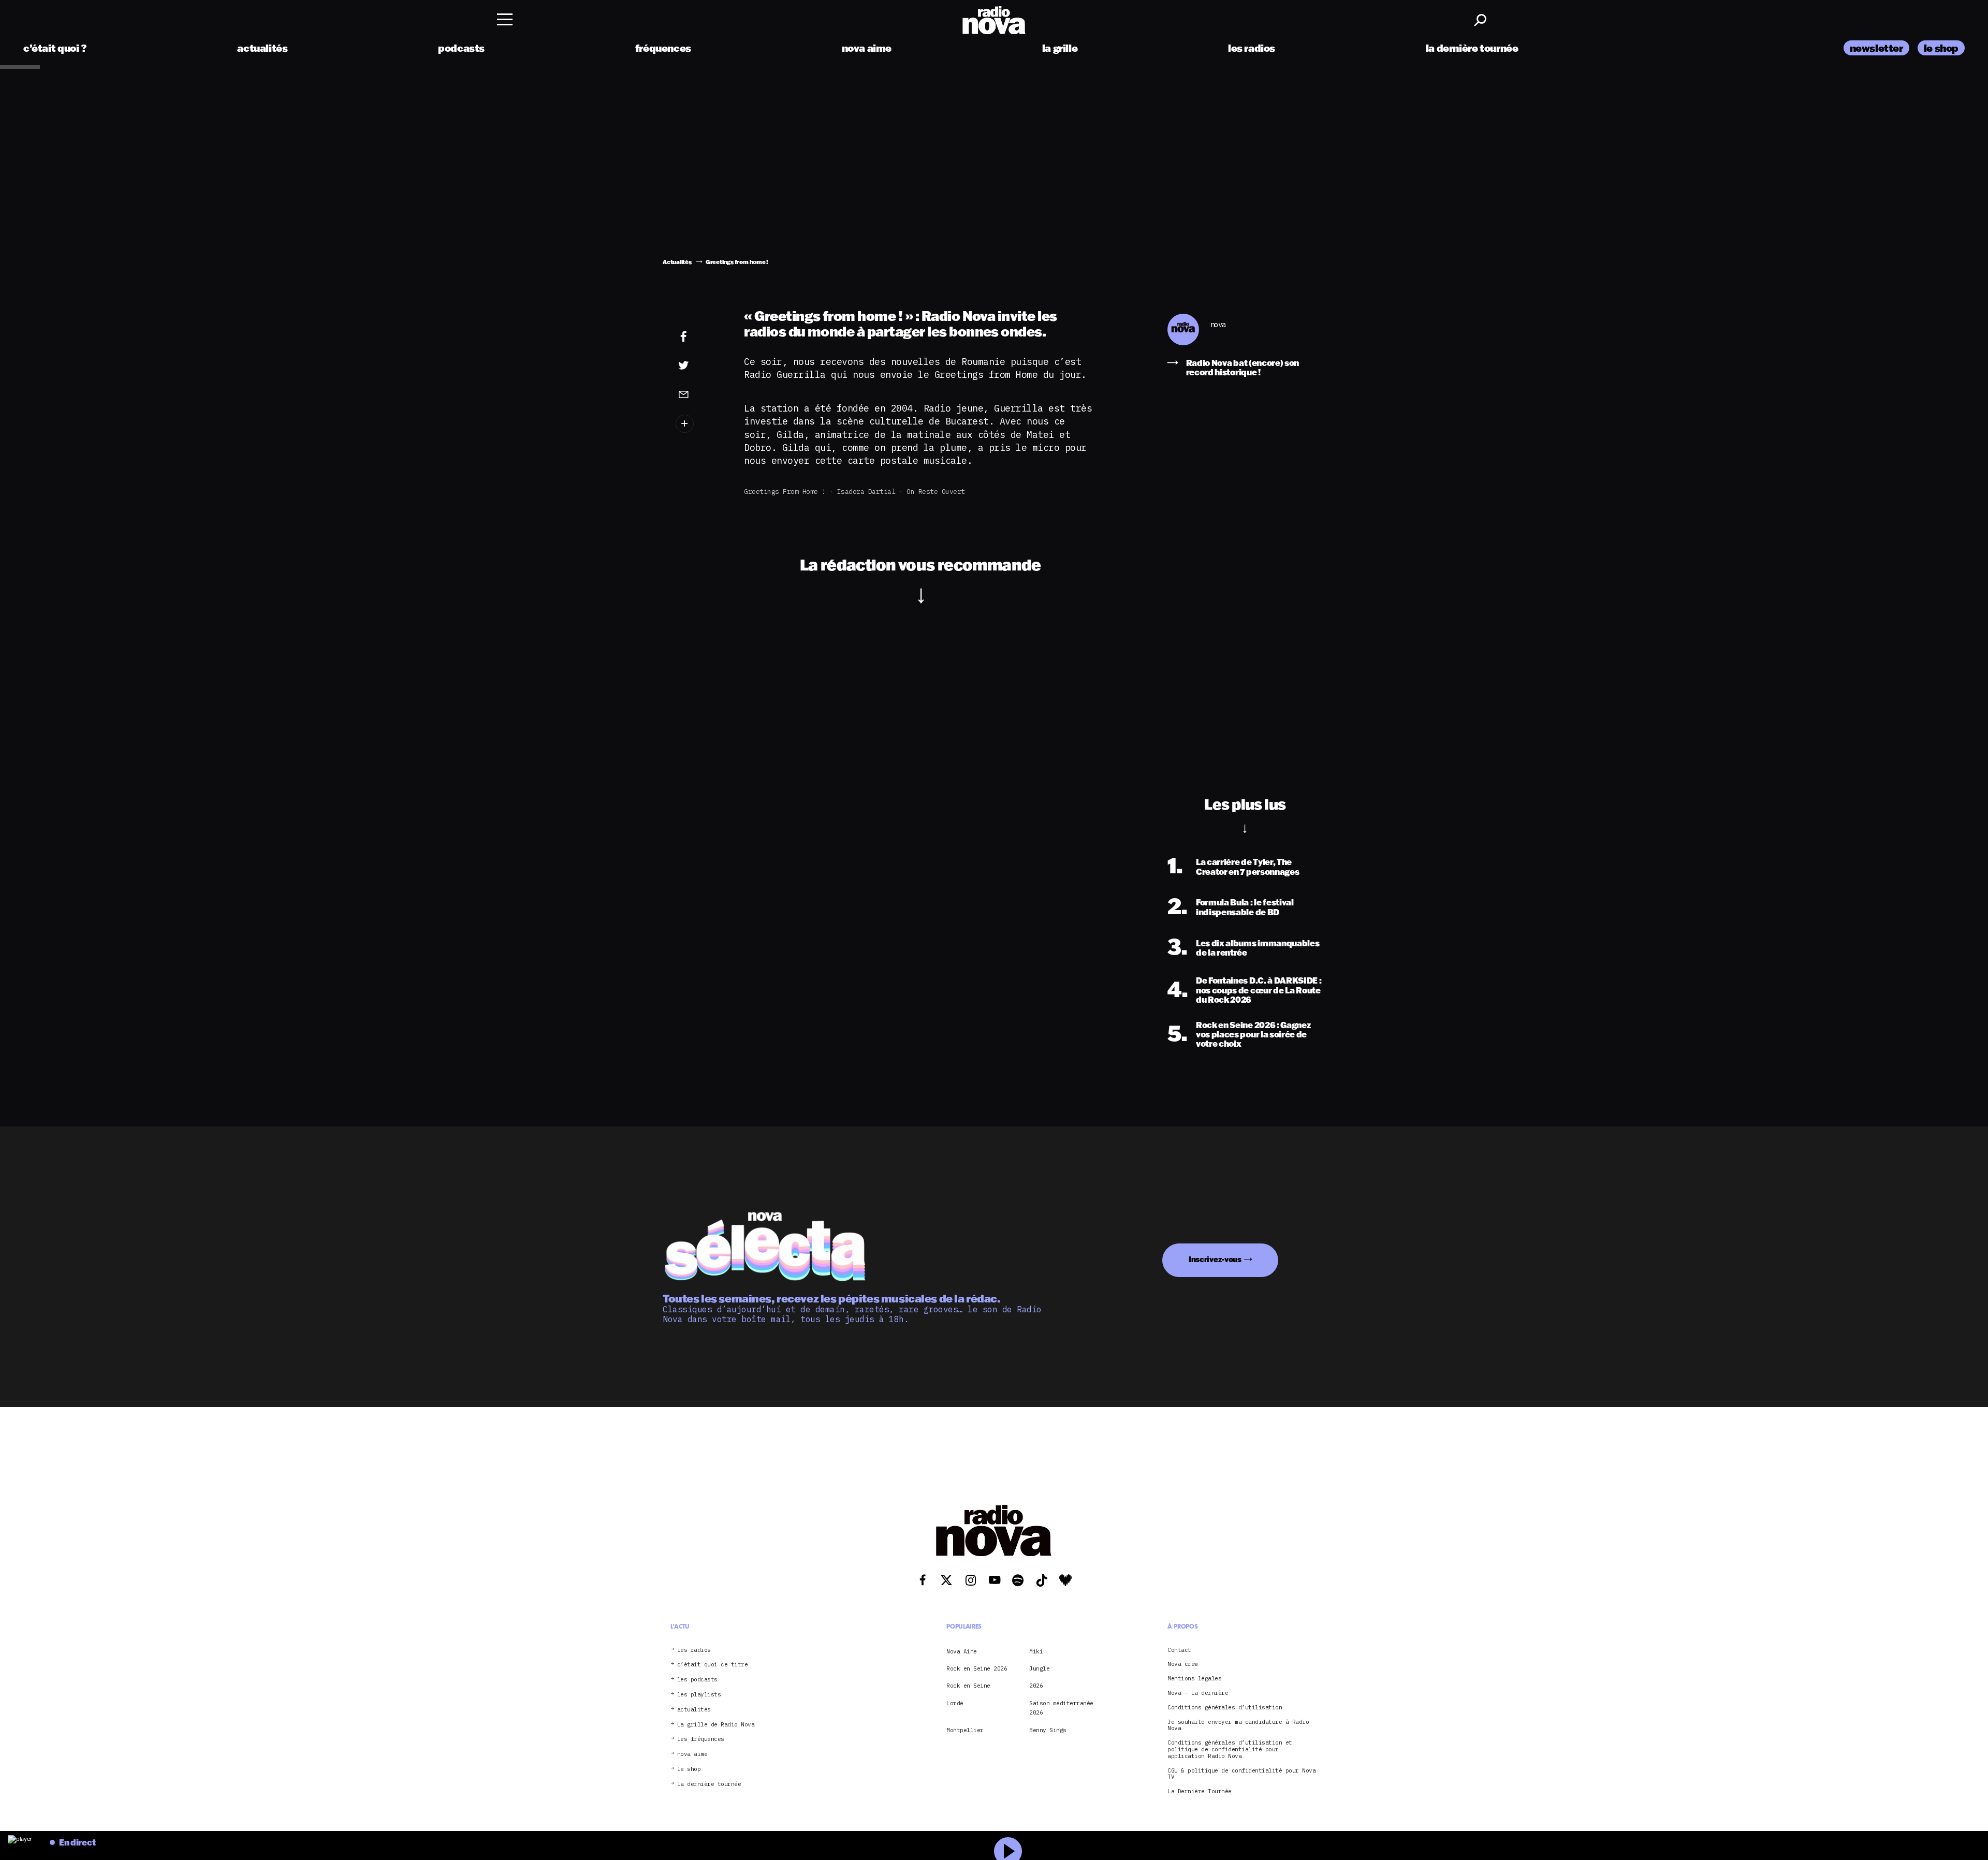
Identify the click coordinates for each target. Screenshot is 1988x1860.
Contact (1179, 1650)
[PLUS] (699, 424)
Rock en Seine (968, 1686)
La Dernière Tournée (1200, 1791)
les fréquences (701, 1739)
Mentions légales (1194, 1679)
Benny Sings (1048, 1730)
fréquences (663, 48)
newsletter (1876, 48)
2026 (1036, 1686)
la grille (1060, 48)
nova (1218, 325)
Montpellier (965, 1730)
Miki (1036, 1651)
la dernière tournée (1472, 48)
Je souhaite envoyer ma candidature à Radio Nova (1238, 1725)
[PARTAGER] (699, 365)
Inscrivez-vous (1215, 1259)
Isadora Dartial (866, 492)
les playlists (699, 1695)
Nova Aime (962, 1651)
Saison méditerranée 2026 (1061, 1708)
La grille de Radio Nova (716, 1725)
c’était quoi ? (55, 48)
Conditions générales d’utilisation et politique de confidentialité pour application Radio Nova (1230, 1749)
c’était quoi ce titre (713, 1665)
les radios (1252, 48)
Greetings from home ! (785, 492)
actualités (262, 48)
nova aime (867, 48)
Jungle (1039, 1668)
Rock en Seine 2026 (977, 1668)
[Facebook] (699, 337)
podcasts (461, 48)
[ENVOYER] (699, 394)
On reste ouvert (936, 492)
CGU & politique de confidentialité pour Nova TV (1241, 1774)
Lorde (955, 1703)
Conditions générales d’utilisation (1225, 1708)
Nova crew (1183, 1664)
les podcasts (697, 1680)
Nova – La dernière (1198, 1693)
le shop (1941, 48)
